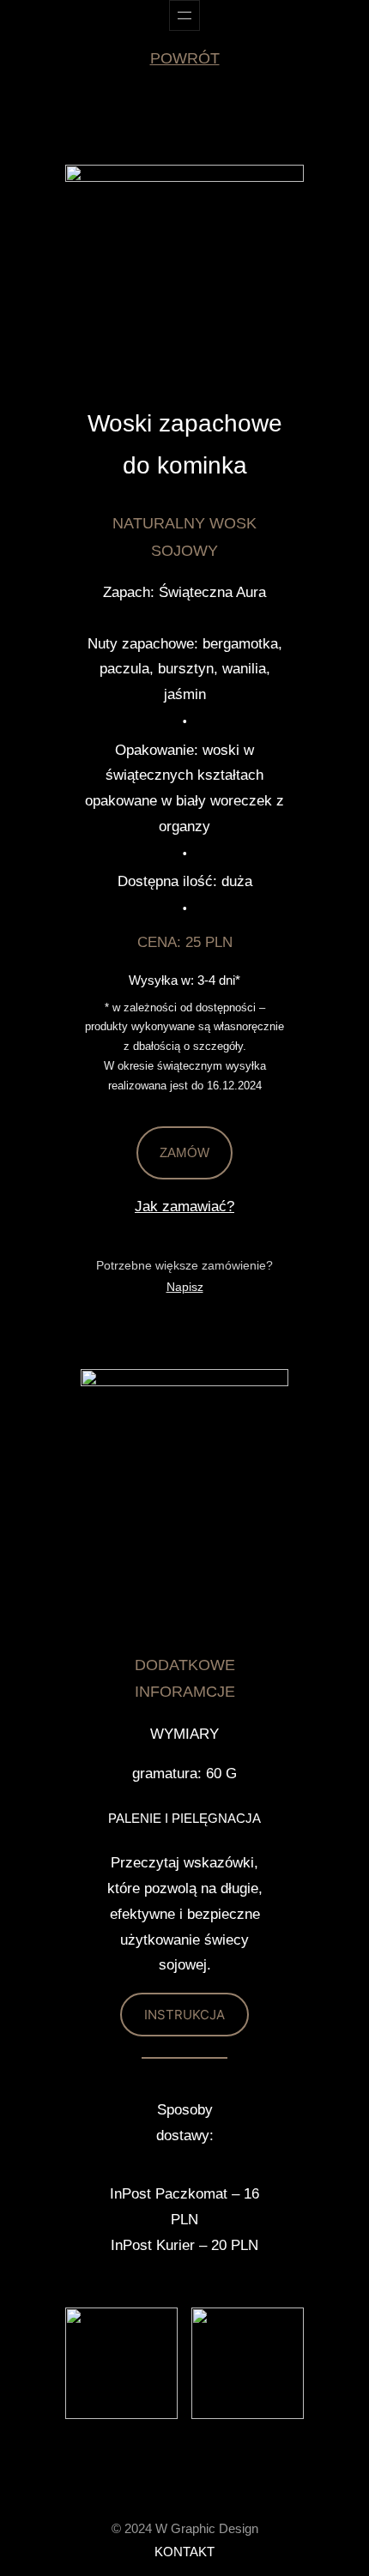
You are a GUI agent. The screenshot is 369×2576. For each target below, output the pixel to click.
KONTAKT (184, 2552)
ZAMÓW (184, 1152)
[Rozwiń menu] (184, 15)
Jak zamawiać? (184, 1207)
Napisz (185, 1287)
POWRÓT (185, 58)
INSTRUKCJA (184, 2015)
